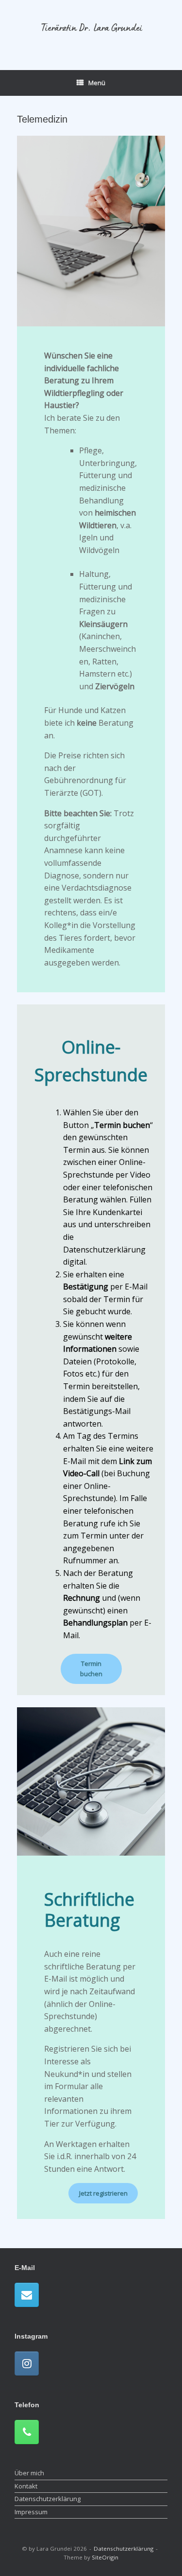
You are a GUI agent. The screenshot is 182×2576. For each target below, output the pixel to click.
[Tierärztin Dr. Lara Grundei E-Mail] (27, 2295)
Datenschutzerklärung (48, 2499)
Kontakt (26, 2486)
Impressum (31, 2512)
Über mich (29, 2473)
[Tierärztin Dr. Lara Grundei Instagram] (27, 2363)
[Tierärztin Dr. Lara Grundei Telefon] (27, 2432)
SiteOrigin (105, 2557)
